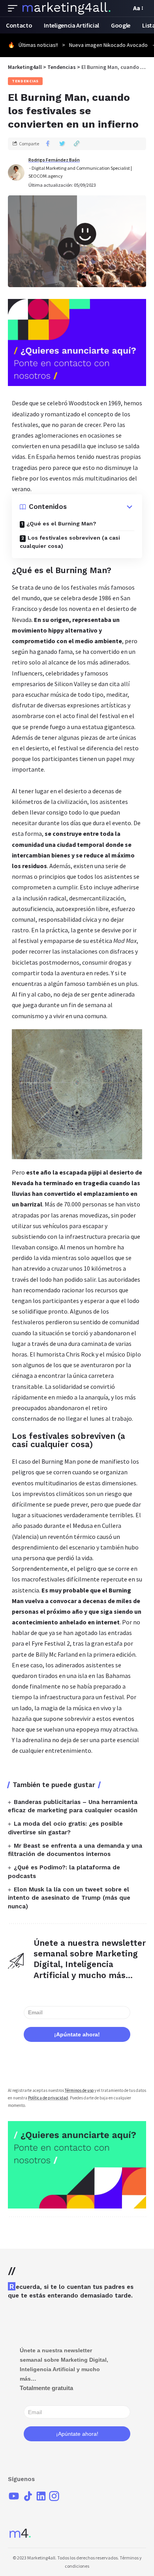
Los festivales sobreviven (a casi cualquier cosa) (70, 542)
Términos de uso (79, 2090)
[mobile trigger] (15, 8)
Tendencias (25, 81)
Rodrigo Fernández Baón (54, 160)
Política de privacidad (48, 2098)
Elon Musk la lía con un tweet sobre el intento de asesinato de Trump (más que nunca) (69, 1898)
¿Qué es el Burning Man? (61, 523)
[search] (123, 8)
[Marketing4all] (67, 8)
